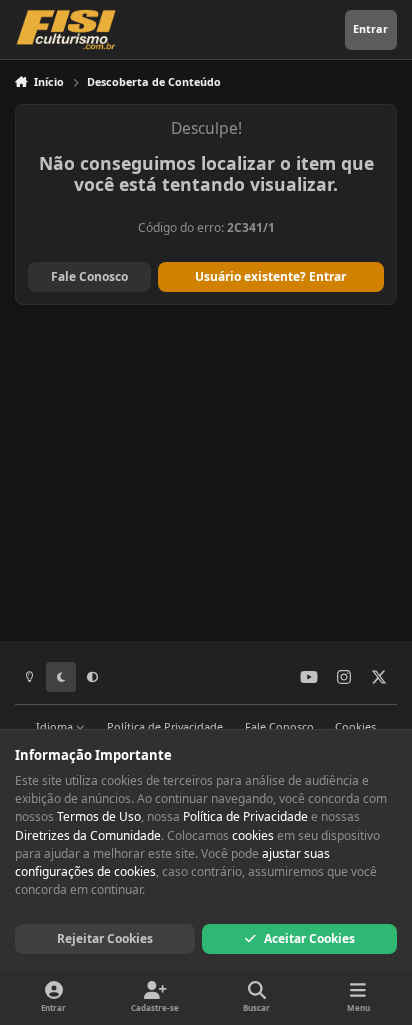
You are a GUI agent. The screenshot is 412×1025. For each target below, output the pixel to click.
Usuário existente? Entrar (270, 276)
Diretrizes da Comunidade (88, 835)
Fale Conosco (89, 276)
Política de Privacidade (165, 726)
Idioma (56, 726)
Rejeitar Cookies (105, 938)
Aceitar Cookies (309, 938)
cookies (253, 835)
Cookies (355, 726)
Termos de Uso (99, 816)
